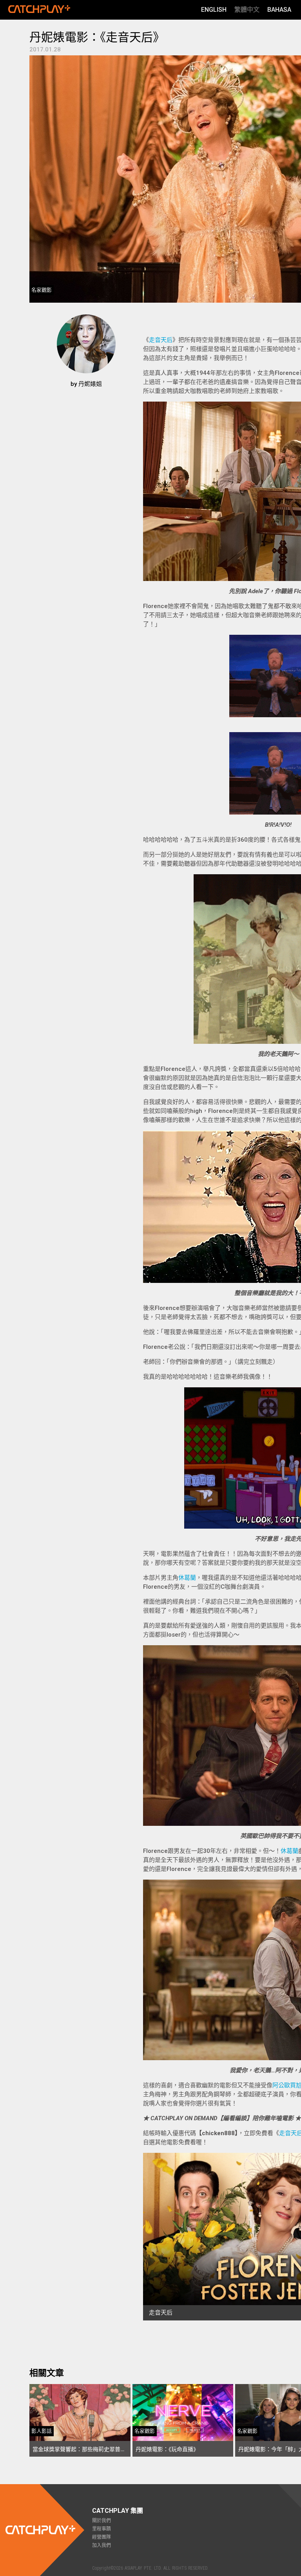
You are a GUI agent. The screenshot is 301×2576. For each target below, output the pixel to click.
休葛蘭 (187, 1578)
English (214, 10)
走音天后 (161, 340)
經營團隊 (102, 2537)
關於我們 (102, 2521)
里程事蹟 (102, 2529)
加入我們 (102, 2545)
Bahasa (279, 10)
